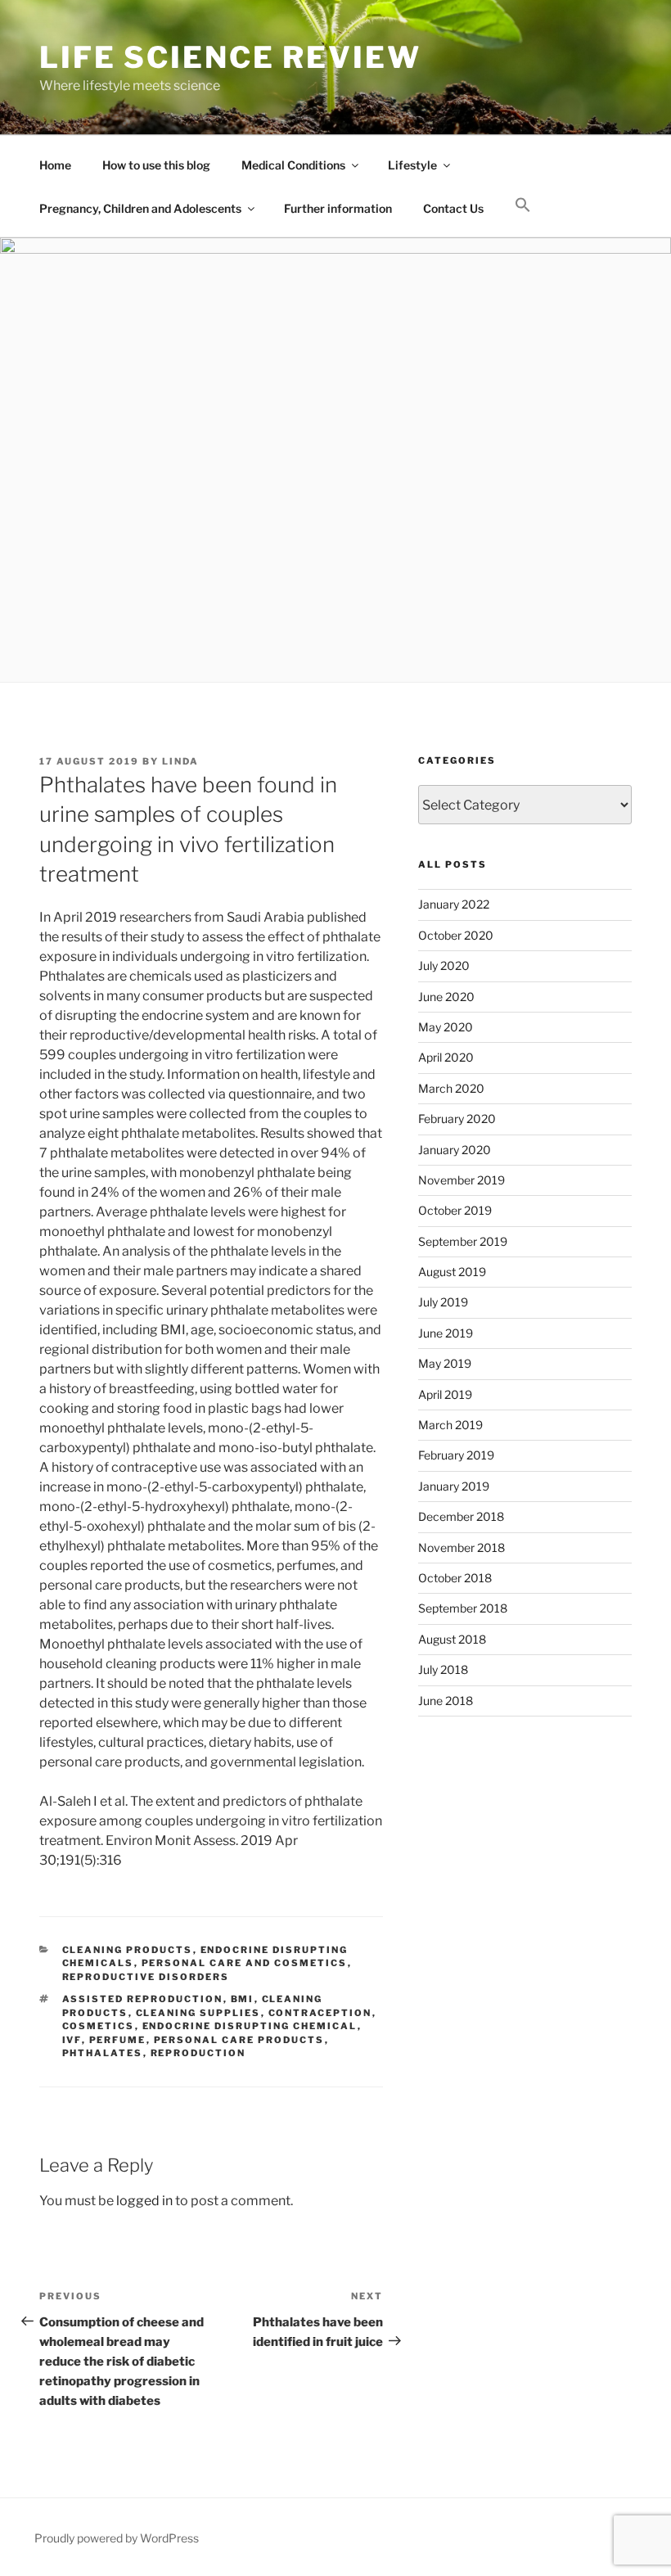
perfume (118, 2040)
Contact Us (453, 208)
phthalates (103, 2053)
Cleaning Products (128, 1950)
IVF (72, 2040)
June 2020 (446, 997)
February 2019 (456, 1455)
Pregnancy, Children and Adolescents (140, 208)
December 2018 (461, 1516)
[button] (522, 205)
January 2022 (454, 904)
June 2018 (446, 1701)
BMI (243, 1999)
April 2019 (445, 1394)
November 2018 (462, 1547)
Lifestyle (412, 165)
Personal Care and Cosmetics (245, 1963)
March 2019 (450, 1425)
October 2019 (455, 1210)
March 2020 (451, 1088)
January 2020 (455, 1150)
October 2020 (456, 935)
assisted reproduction (143, 1999)
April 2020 (446, 1057)
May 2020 (446, 1027)
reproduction (198, 2053)
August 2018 (452, 1639)
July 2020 (444, 965)
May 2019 (445, 1363)
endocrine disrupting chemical (250, 2026)
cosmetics (99, 2026)
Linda (180, 761)
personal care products (239, 2040)
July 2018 (443, 1669)
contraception (320, 2013)
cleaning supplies (198, 2013)
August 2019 (452, 1272)
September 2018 (463, 1608)
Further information (338, 208)
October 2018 (455, 1578)
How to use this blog (156, 165)
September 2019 (463, 1241)
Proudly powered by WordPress (117, 2538)
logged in (144, 2201)
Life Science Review (230, 57)
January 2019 (454, 1486)
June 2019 (446, 1333)
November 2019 (462, 1180)
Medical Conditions (293, 165)
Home (55, 165)
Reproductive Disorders (146, 1977)
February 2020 (457, 1119)
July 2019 (443, 1302)
